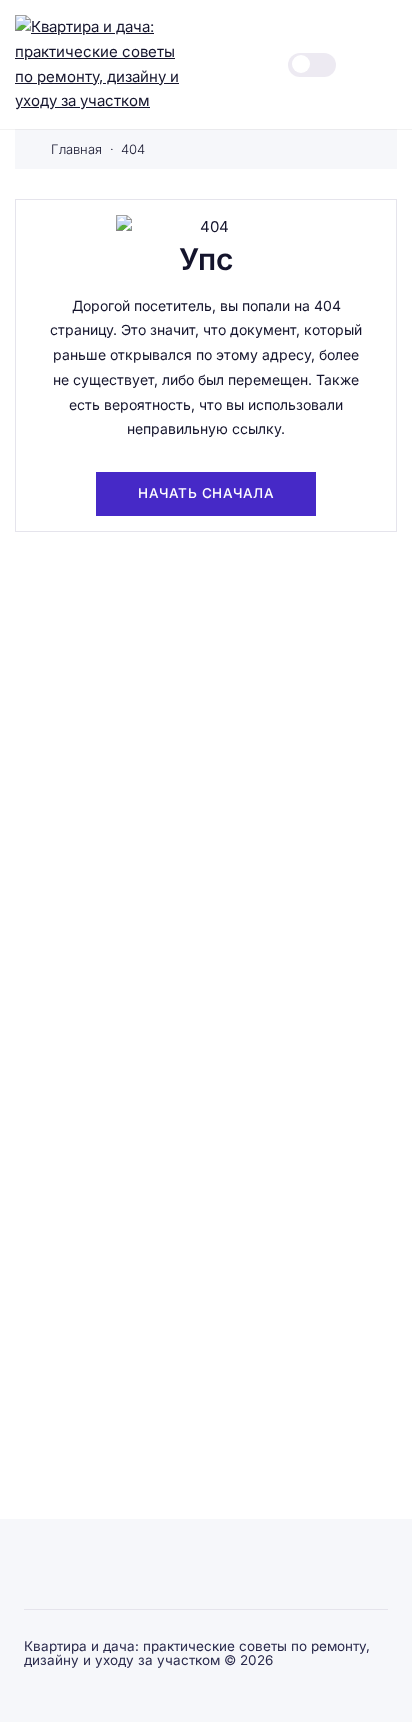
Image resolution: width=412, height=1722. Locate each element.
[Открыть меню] (385, 64)
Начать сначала (206, 493)
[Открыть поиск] (247, 64)
